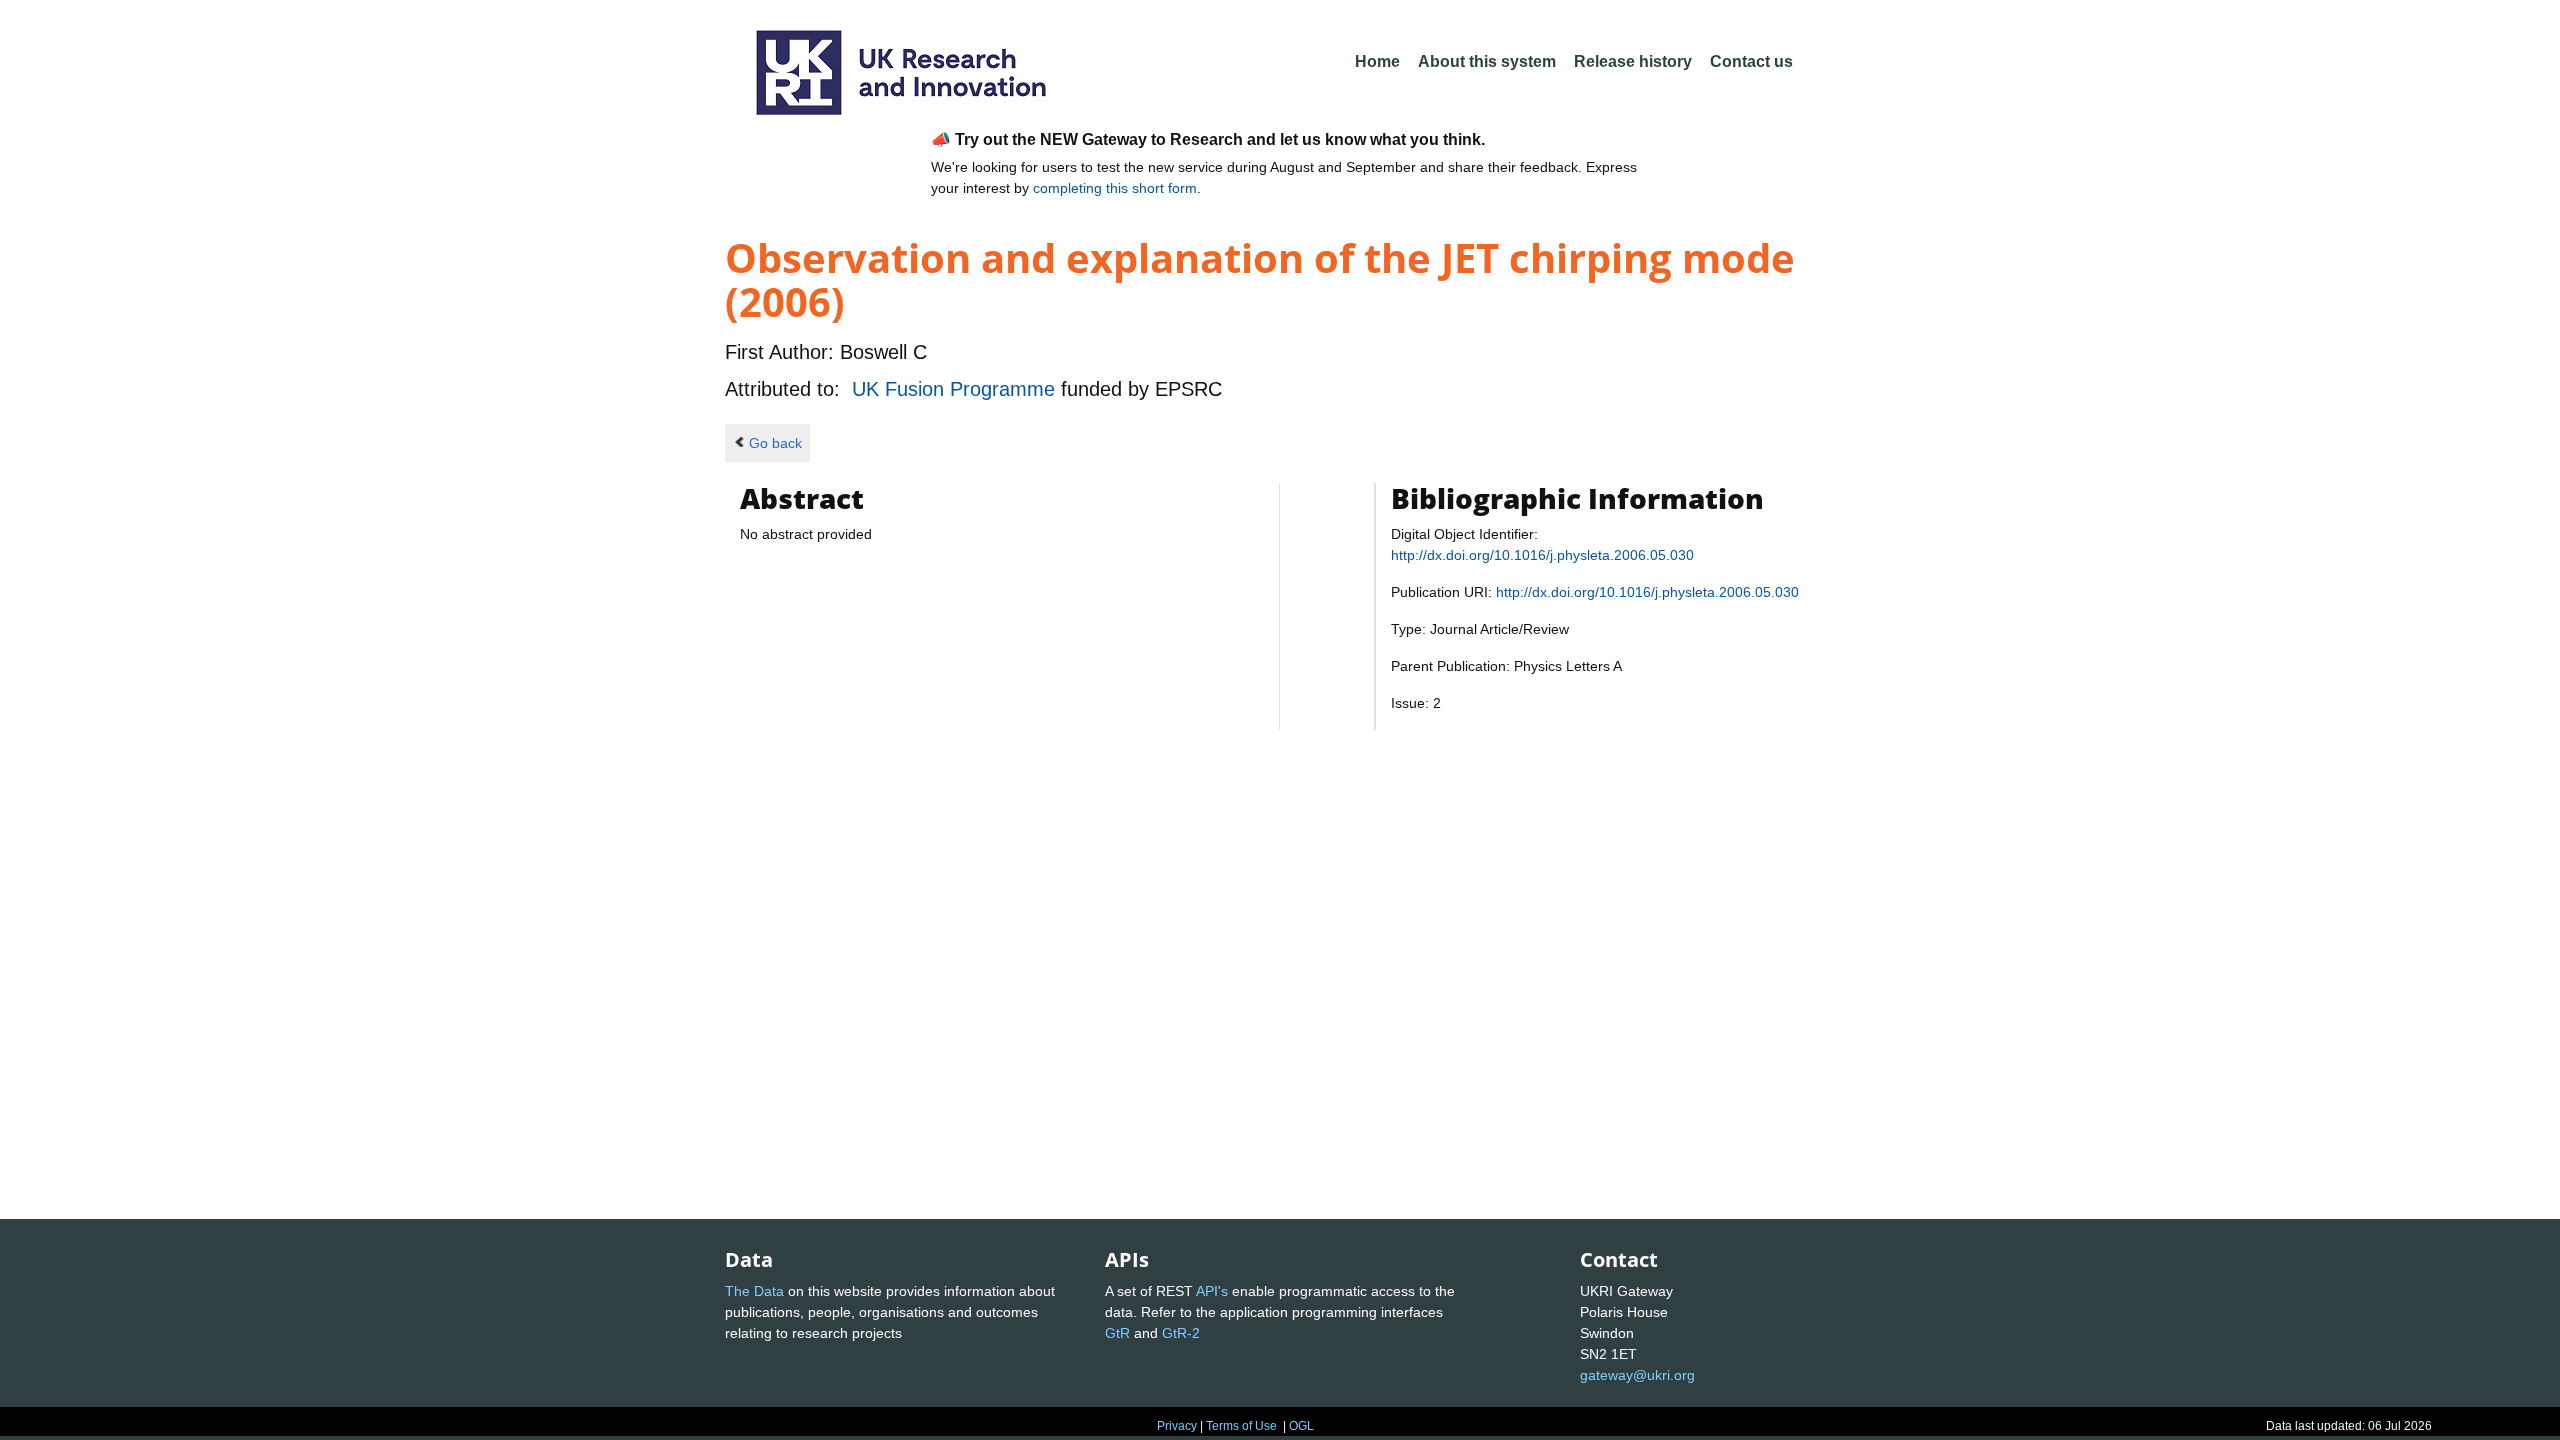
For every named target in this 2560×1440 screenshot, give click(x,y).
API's (1212, 1291)
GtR (1117, 1333)
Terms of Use (1241, 1426)
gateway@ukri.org (1637, 1375)
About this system (1487, 61)
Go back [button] (775, 443)
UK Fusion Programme (956, 389)
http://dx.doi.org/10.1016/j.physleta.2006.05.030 (1542, 555)
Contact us (1751, 61)
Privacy (1177, 1426)
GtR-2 (1181, 1333)
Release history (1633, 61)
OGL (1301, 1426)
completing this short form (1115, 188)
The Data (754, 1291)
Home (1377, 61)
